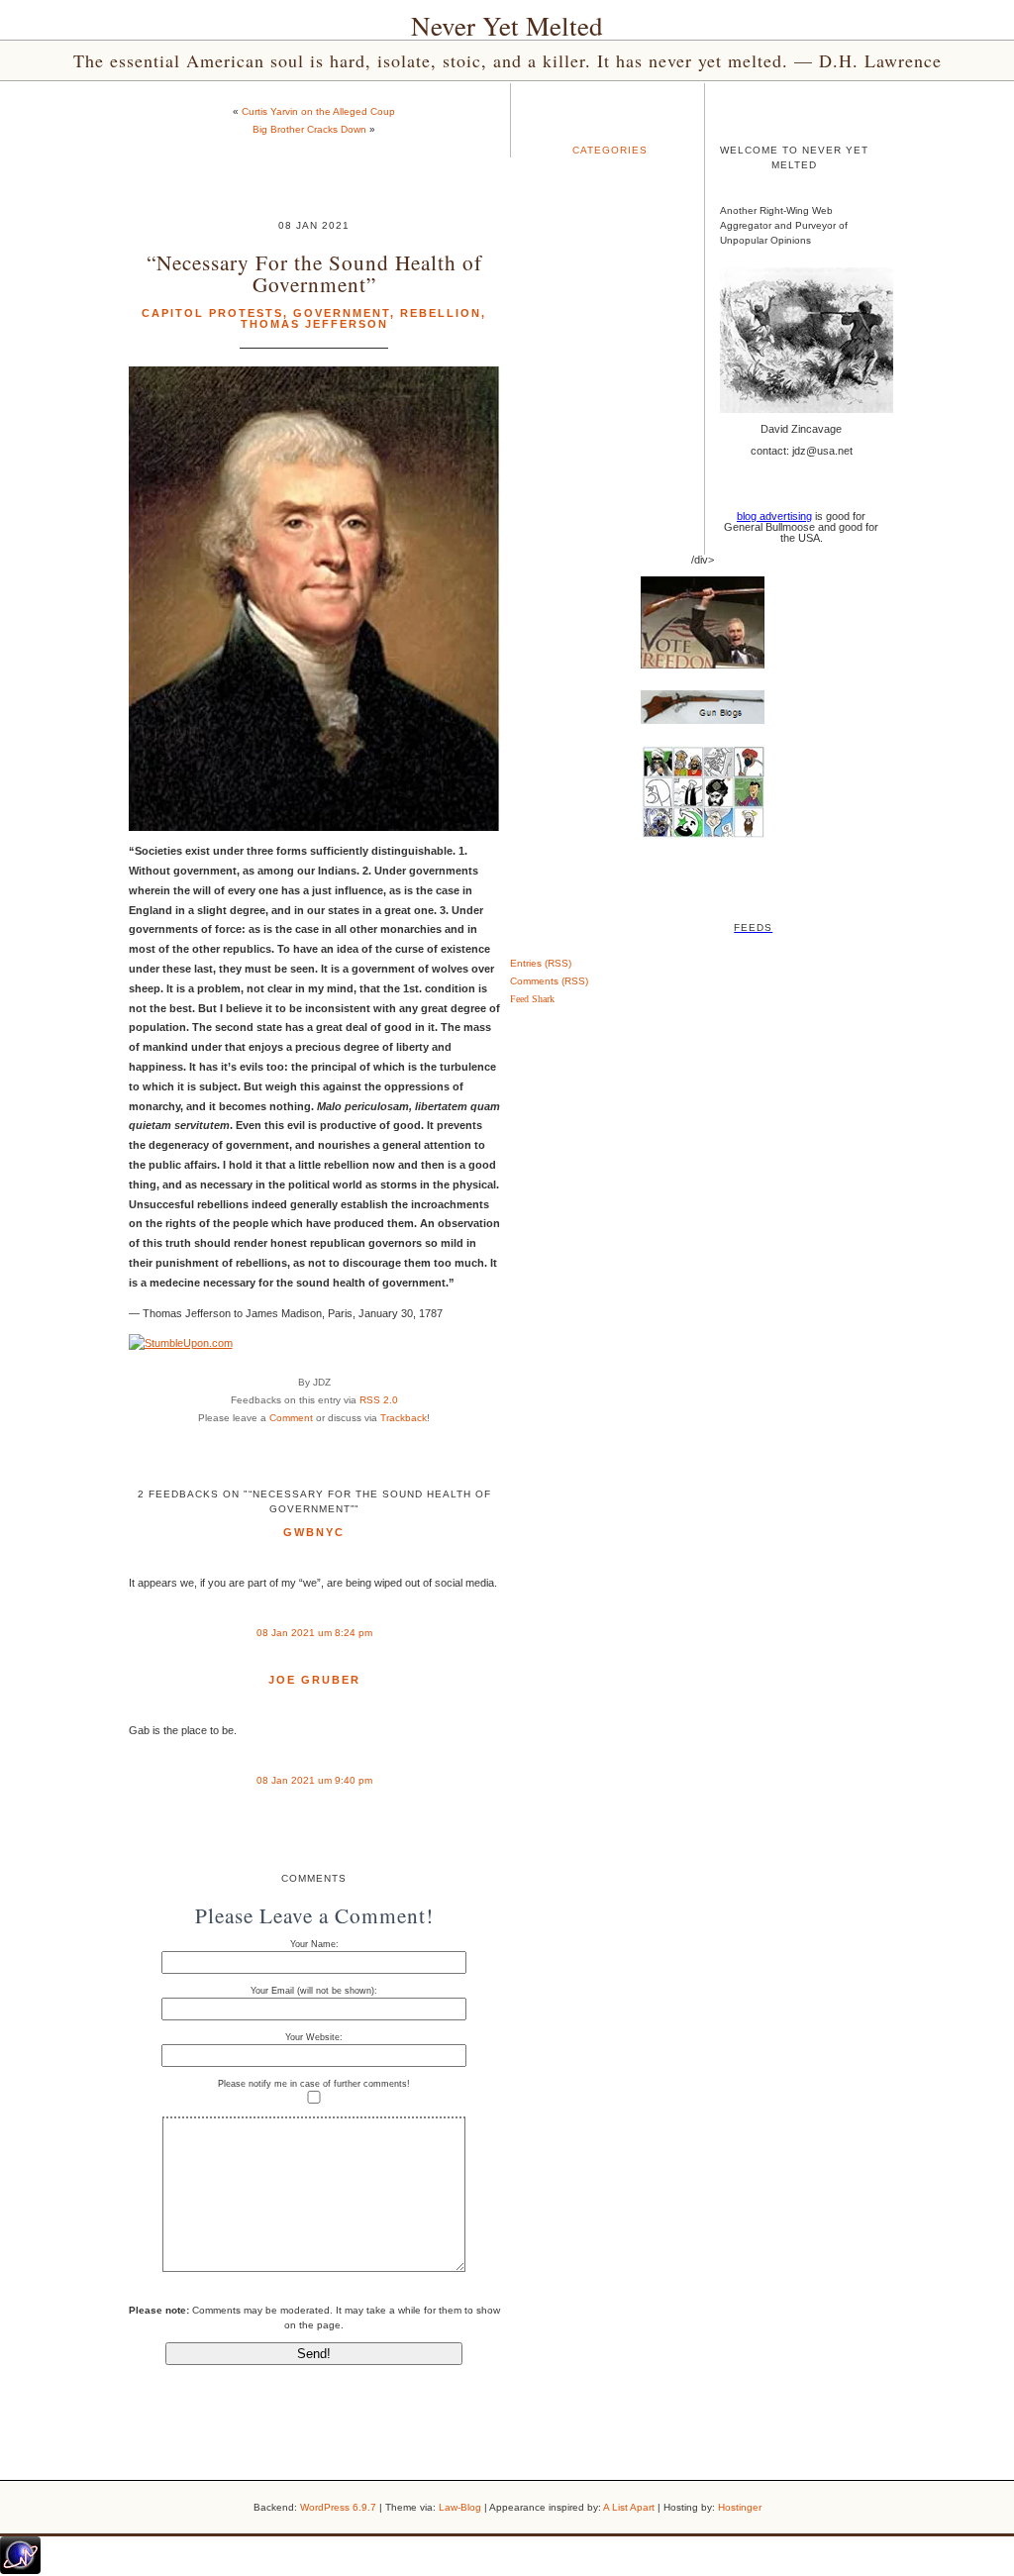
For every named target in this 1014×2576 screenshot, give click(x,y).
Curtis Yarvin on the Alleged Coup (318, 111)
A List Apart (629, 2507)
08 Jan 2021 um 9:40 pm (314, 1780)
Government (342, 313)
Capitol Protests (212, 313)
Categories (610, 150)
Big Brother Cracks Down (309, 129)
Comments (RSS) (549, 981)
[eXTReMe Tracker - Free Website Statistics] (20, 2570)
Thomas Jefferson (314, 324)
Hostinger (740, 2507)
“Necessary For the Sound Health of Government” (314, 272)
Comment (291, 1418)
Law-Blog (460, 2507)
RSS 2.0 (379, 1400)
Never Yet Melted (507, 26)
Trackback (404, 1418)
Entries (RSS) (541, 963)
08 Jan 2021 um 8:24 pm (314, 1633)
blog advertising (774, 516)
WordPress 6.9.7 (338, 2507)
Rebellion (441, 313)
